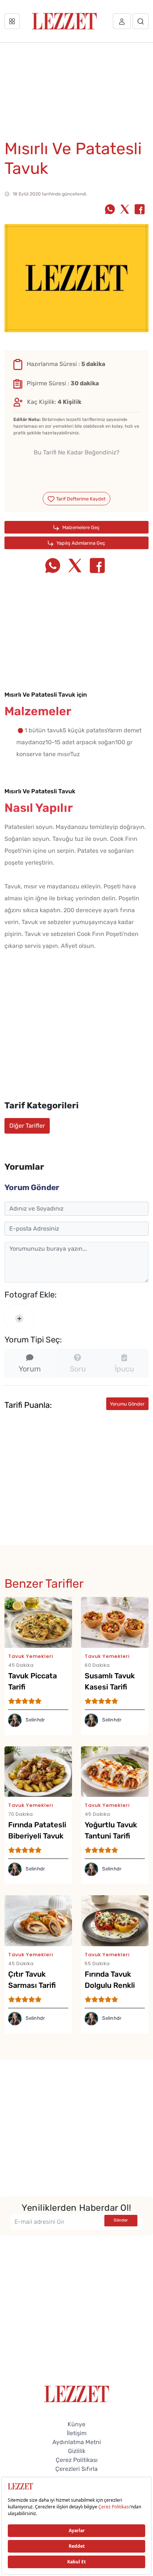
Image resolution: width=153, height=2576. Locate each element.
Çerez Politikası (77, 2460)
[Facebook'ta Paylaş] (140, 210)
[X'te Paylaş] (125, 210)
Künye (76, 2424)
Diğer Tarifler (27, 1126)
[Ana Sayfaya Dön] (77, 2393)
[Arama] (141, 21)
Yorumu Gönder (127, 1404)
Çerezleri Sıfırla (76, 2469)
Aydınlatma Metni (77, 2442)
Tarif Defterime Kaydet (80, 499)
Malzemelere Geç (80, 527)
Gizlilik (77, 2451)
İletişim (77, 2433)
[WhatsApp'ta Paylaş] (110, 210)
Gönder (121, 2220)
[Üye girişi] (122, 21)
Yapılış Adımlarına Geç (80, 543)
